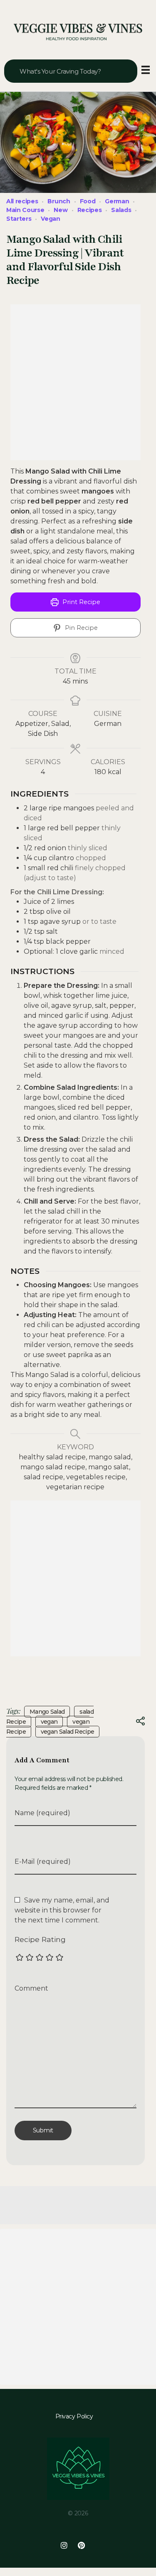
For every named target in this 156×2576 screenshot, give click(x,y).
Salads (121, 210)
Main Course (25, 210)
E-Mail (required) (43, 1862)
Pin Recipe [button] (80, 628)
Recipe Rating (40, 1939)
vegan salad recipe (67, 1732)
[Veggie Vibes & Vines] (78, 32)
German (117, 201)
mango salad (47, 1712)
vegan (49, 1722)
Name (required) (42, 1813)
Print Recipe (80, 602)
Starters (19, 219)
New (61, 210)
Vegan (50, 219)
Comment (31, 1988)
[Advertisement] (78, 382)
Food (88, 201)
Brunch (59, 201)
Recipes (90, 210)
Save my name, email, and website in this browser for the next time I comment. (62, 1910)
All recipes (22, 201)
